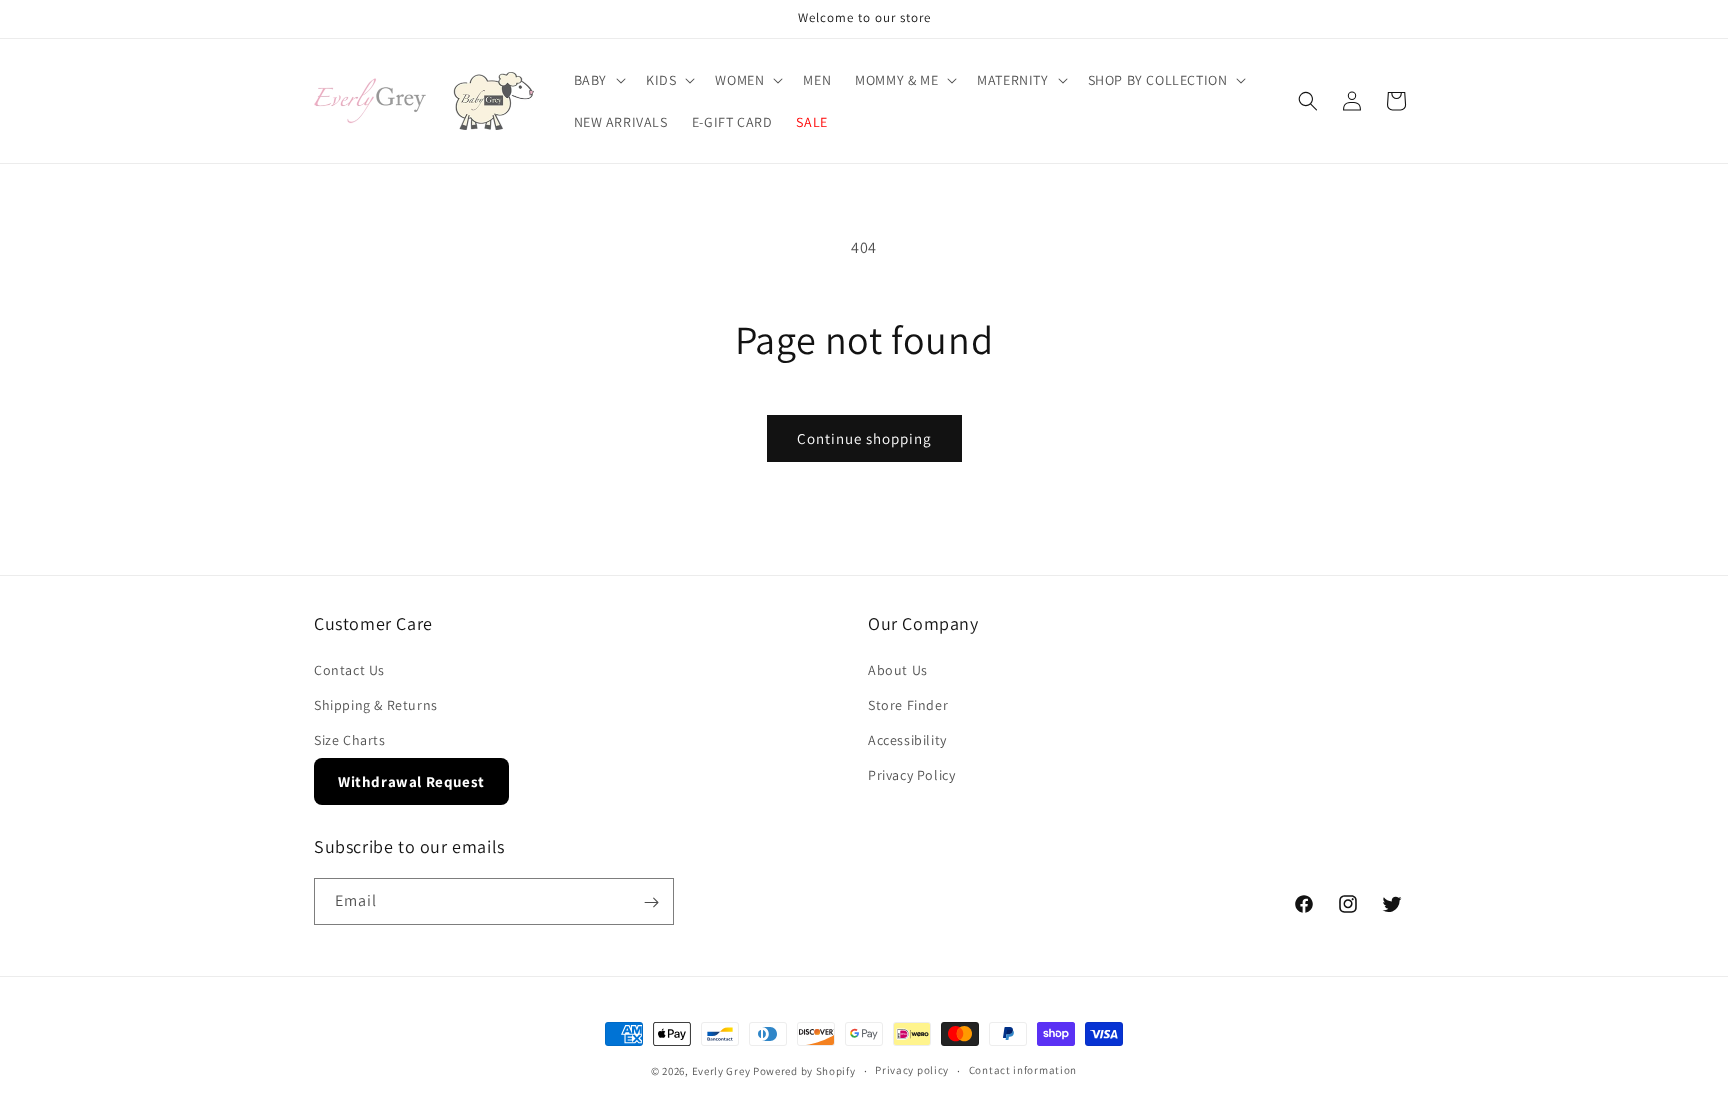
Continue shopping (864, 438)
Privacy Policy (911, 775)
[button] (598, 80)
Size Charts (350, 740)
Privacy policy (912, 1070)
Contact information (1023, 1070)
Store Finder (908, 705)
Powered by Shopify (804, 1071)
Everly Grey (721, 1071)
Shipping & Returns (376, 705)
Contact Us (349, 670)
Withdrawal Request (411, 781)
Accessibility (907, 740)
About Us (898, 670)
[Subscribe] (651, 902)
